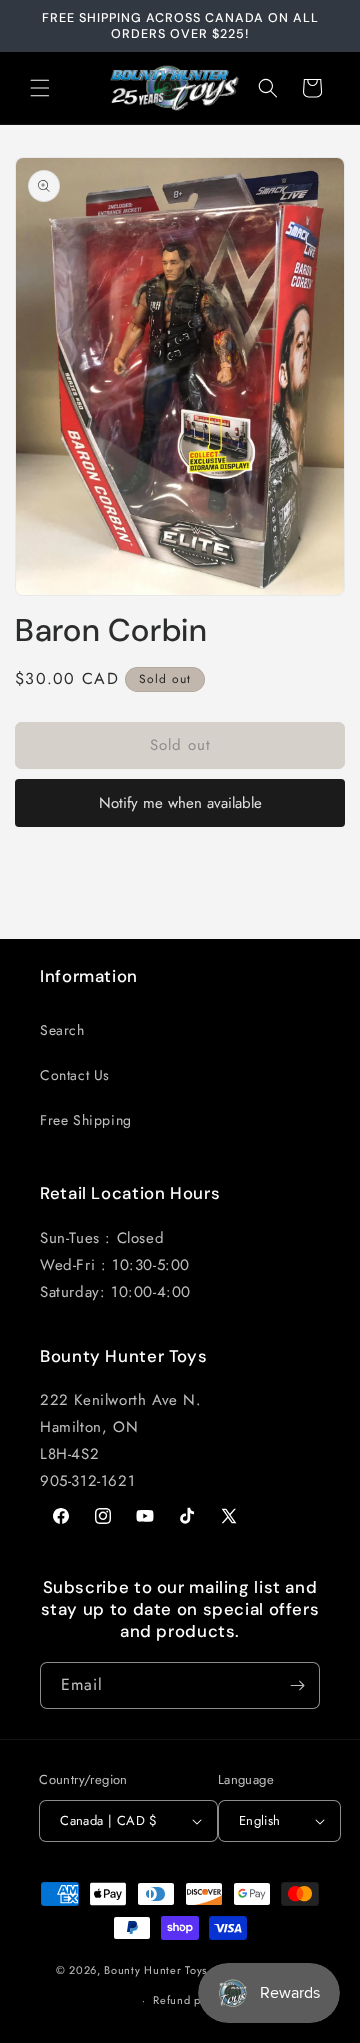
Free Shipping (86, 1120)
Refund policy (189, 2000)
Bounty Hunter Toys (155, 1969)
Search (62, 1030)
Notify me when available (180, 803)
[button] (40, 88)
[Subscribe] (297, 1685)
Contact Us (75, 1075)
